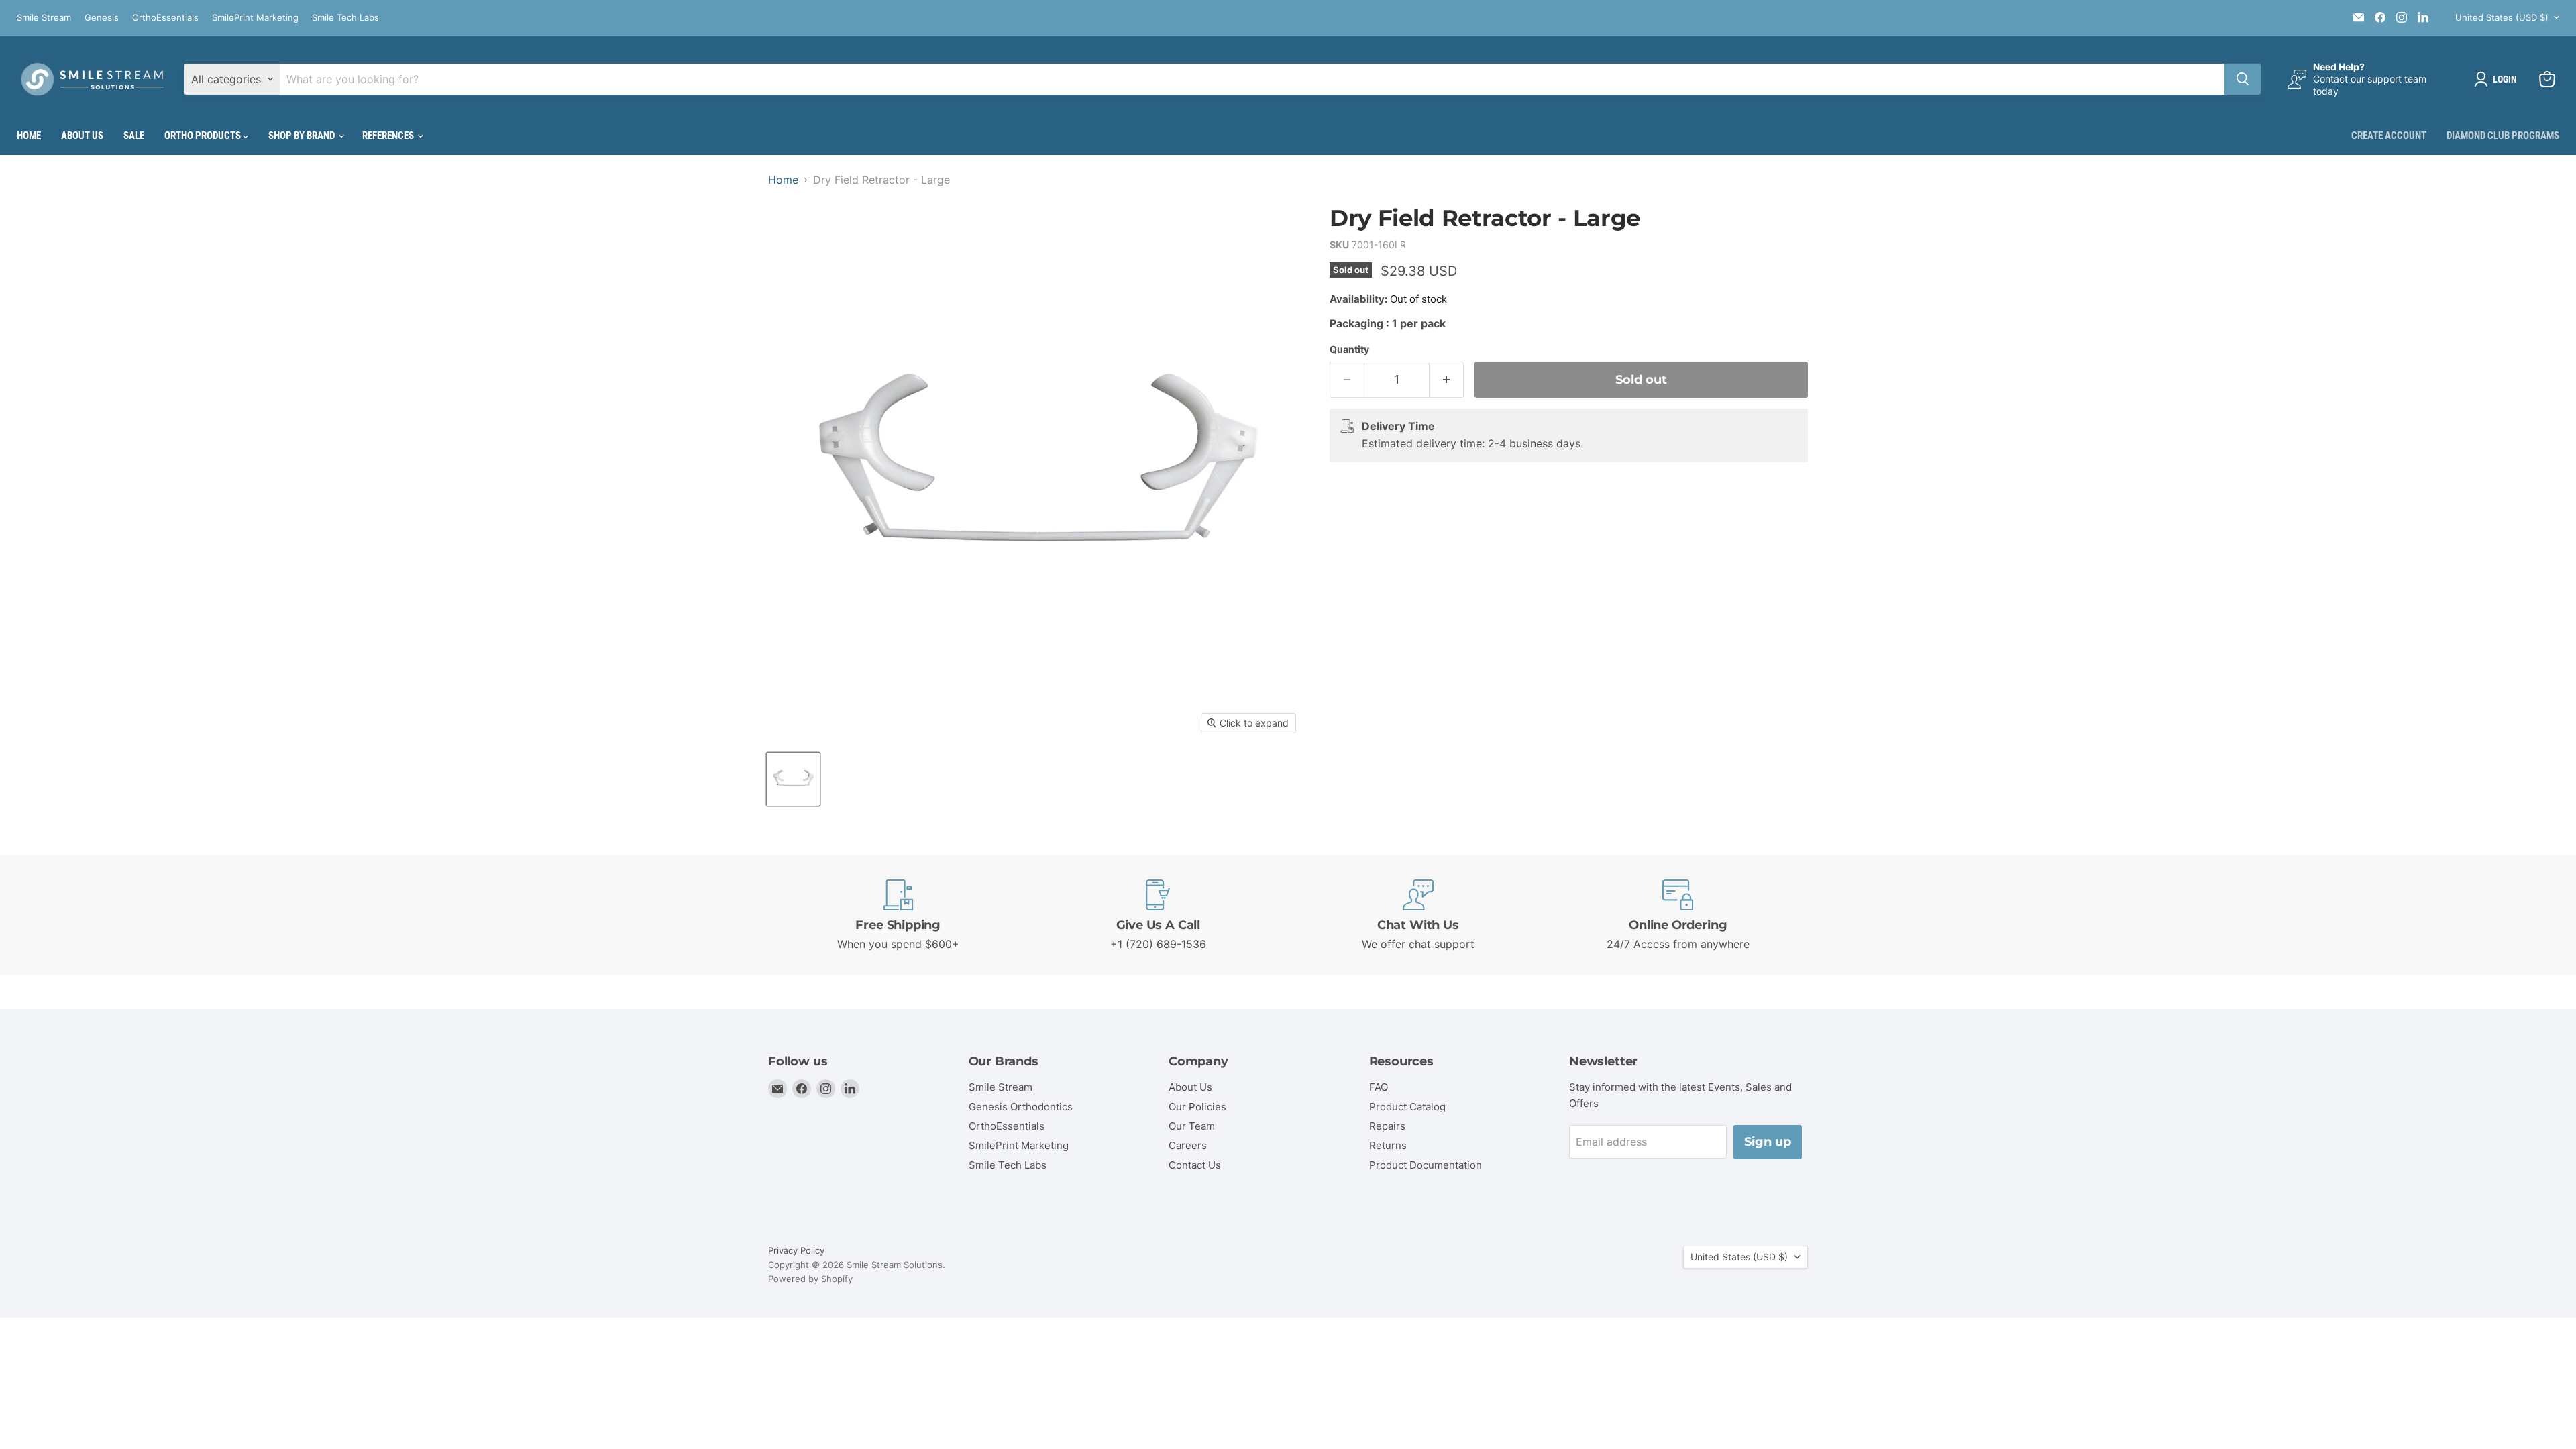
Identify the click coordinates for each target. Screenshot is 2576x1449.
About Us (82, 136)
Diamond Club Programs (2503, 136)
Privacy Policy (796, 1250)
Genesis (102, 18)
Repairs (1387, 1126)
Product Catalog (1407, 1107)
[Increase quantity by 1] (1447, 380)
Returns (1388, 1145)
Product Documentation (1426, 1165)
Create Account (2389, 136)
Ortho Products (204, 136)
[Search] (2243, 79)
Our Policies (1197, 1107)
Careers (1188, 1145)
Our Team (1192, 1126)
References (389, 136)
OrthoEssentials (165, 18)
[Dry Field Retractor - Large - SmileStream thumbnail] (793, 779)
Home (29, 136)
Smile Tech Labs (345, 18)
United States (2502, 17)
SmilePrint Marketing (255, 18)
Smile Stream (44, 18)
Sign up (1768, 1142)
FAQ (1379, 1087)
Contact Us (1195, 1165)
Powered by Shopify (810, 1279)
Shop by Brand (303, 136)
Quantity (1349, 350)
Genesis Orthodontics (1021, 1107)
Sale (134, 136)
